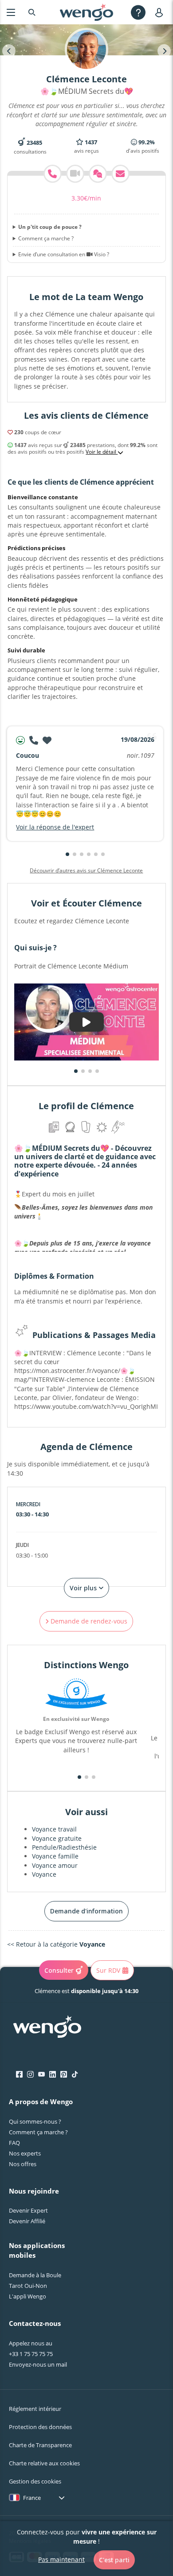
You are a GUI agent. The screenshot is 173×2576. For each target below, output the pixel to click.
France (32, 2498)
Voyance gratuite (57, 1838)
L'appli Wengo (28, 2296)
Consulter (59, 1970)
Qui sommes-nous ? (35, 2121)
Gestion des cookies (35, 2481)
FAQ (14, 2143)
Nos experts (25, 2153)
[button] (67, 854)
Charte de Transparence (40, 2445)
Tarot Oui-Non (28, 2286)
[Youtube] (41, 2075)
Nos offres (23, 2164)
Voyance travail (54, 1829)
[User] (161, 12)
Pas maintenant (61, 2559)
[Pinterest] (64, 2075)
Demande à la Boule (35, 2275)
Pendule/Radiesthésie (64, 1847)
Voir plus (84, 1588)
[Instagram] (30, 2075)
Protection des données (40, 2427)
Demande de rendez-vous (88, 1621)
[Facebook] (19, 2075)
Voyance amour (55, 1865)
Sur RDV (108, 1970)
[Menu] (11, 12)
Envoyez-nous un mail (38, 2364)
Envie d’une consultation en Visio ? (64, 255)
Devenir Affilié (27, 2221)
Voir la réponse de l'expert (55, 827)
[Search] (32, 12)
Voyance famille (55, 1856)
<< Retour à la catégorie (56, 1944)
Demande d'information (86, 1911)
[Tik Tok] (75, 2075)
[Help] (138, 12)
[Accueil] (86, 12)
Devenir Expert (28, 2210)
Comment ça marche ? (46, 239)
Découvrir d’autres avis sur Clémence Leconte (86, 870)
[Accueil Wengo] (47, 2028)
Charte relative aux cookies (44, 2463)
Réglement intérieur (35, 2409)
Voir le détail (102, 452)
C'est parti (114, 2560)
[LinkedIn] (53, 2075)
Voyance (44, 1874)
